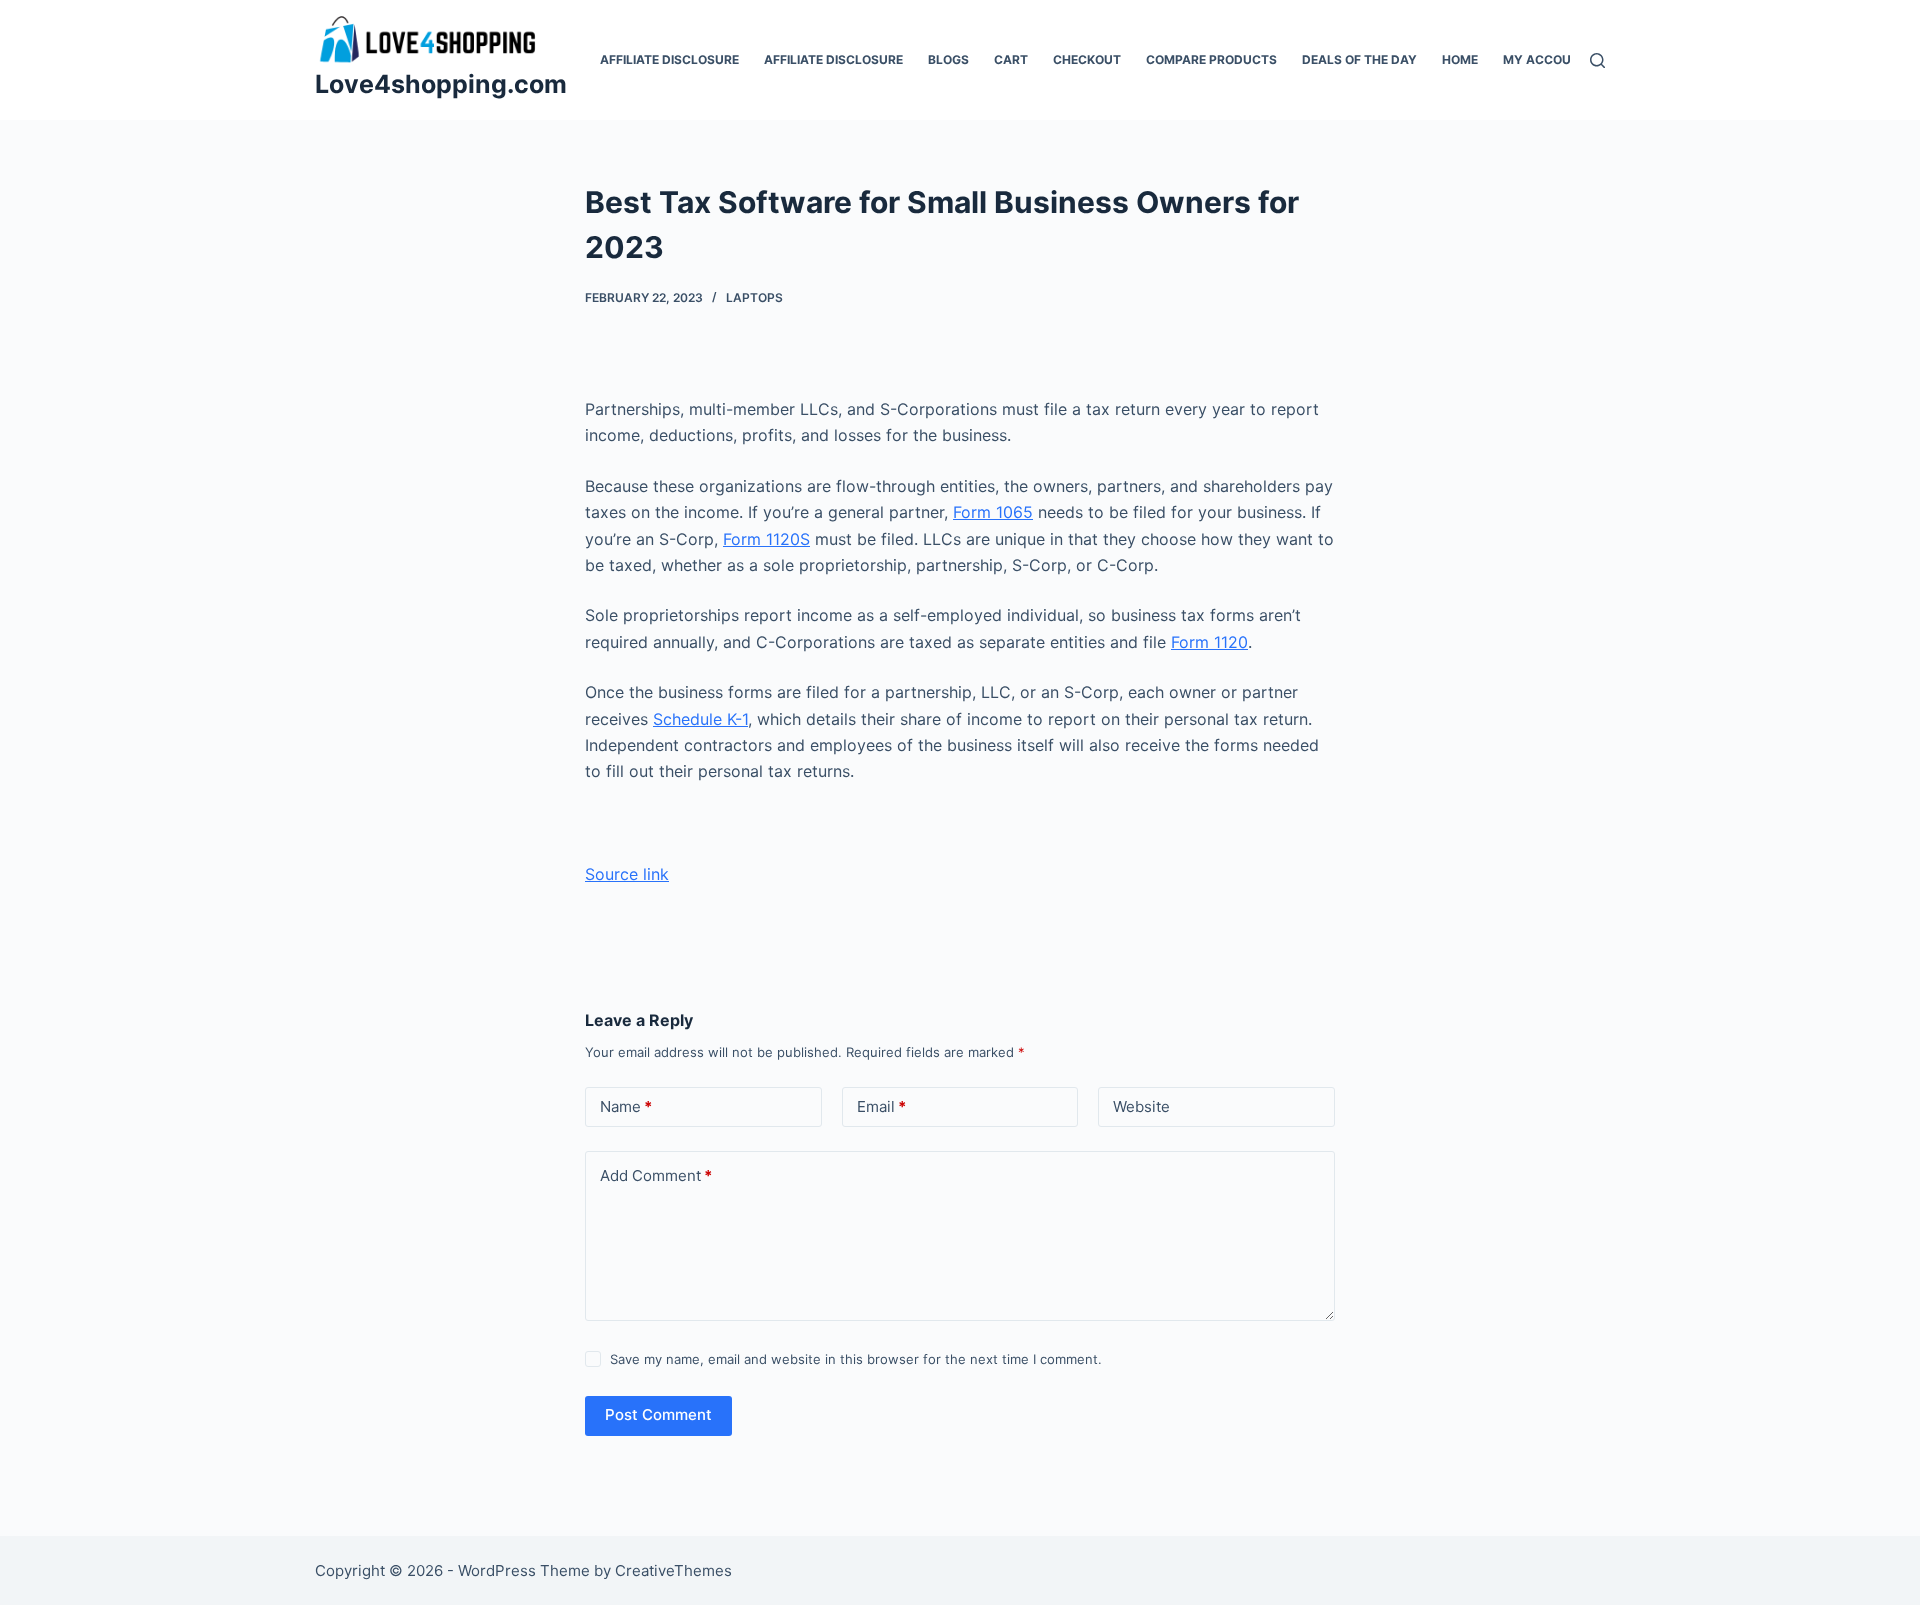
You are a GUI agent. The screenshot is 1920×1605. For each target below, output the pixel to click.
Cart (1011, 59)
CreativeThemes (673, 1570)
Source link (627, 874)
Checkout (1087, 59)
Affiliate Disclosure (669, 59)
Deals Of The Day (1359, 59)
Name (626, 1106)
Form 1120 (1209, 642)
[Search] (1597, 60)
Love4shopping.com (441, 84)
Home (1460, 59)
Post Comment (658, 1414)
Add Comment (656, 1175)
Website (1141, 1106)
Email (881, 1106)
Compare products (1211, 59)
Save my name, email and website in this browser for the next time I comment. (856, 1359)
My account (1545, 59)
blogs (948, 59)
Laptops (754, 297)
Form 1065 (993, 512)
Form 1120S (766, 539)
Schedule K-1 (700, 719)
